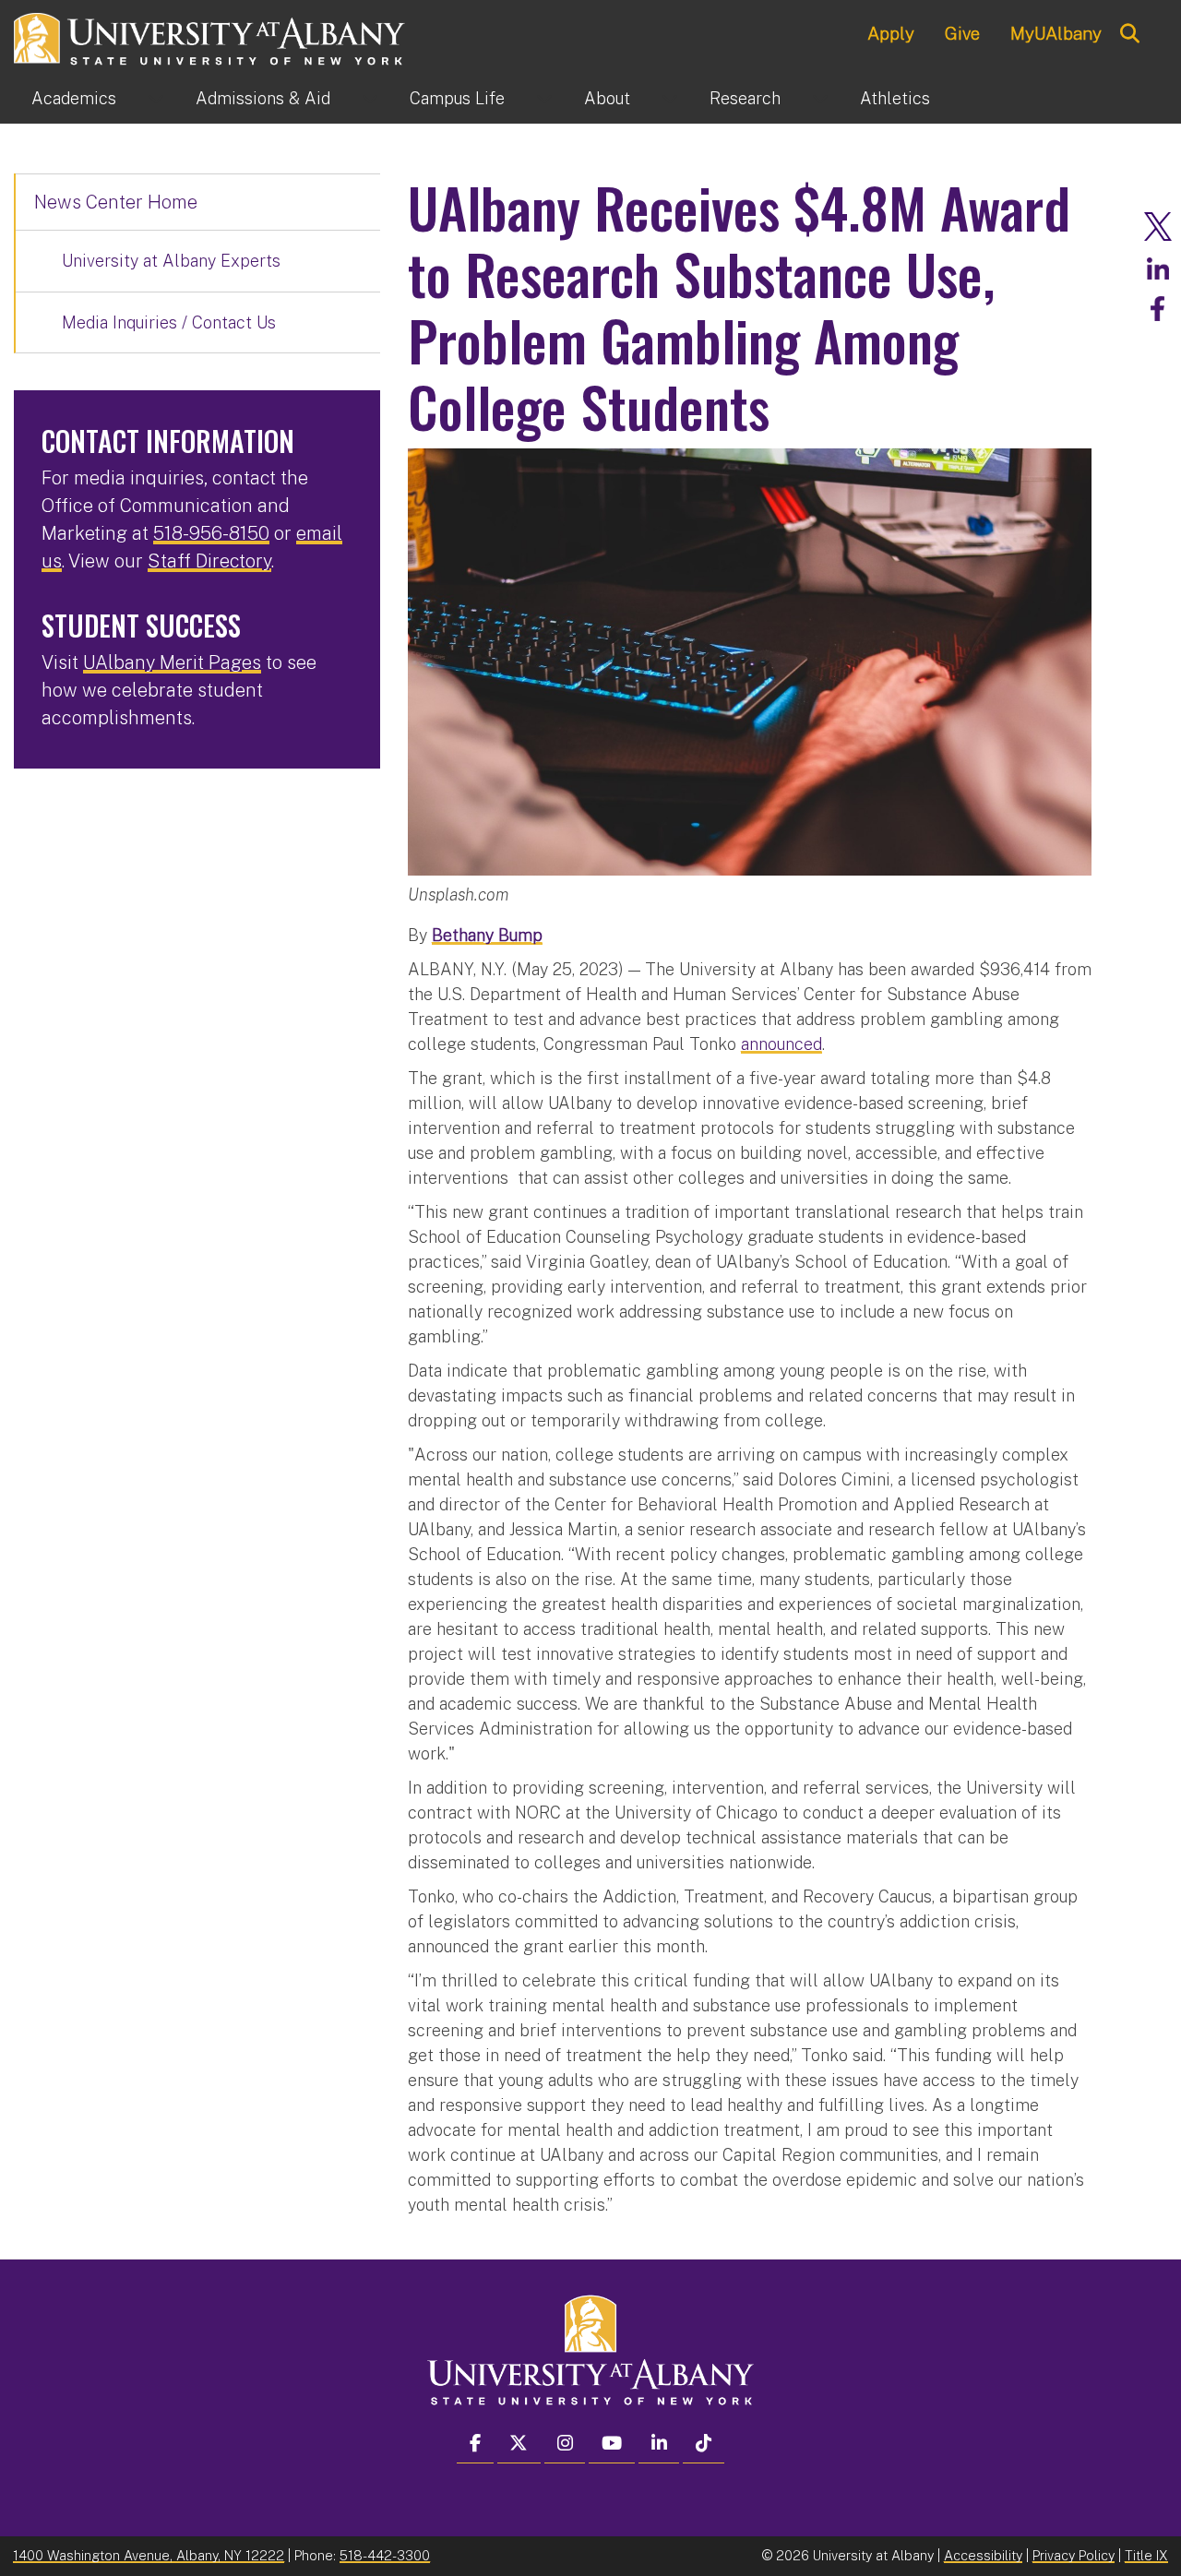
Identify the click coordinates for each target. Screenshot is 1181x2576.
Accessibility (983, 2555)
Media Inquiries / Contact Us (169, 322)
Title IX (1146, 2555)
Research (745, 98)
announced (781, 1044)
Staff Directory (209, 561)
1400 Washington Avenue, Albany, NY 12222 (149, 2555)
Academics (74, 98)
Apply (891, 33)
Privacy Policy (1074, 2555)
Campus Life (457, 98)
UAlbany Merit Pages (172, 662)
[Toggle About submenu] (670, 99)
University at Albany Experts (171, 261)
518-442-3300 (385, 2555)
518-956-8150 (211, 533)
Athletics (895, 98)
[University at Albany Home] (210, 36)
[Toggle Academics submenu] (156, 99)
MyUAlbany (1056, 33)
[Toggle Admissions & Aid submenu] (370, 99)
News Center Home (116, 202)
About (607, 98)
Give (962, 33)
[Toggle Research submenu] (820, 99)
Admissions (263, 98)
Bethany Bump (487, 935)
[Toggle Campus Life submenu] (544, 99)
